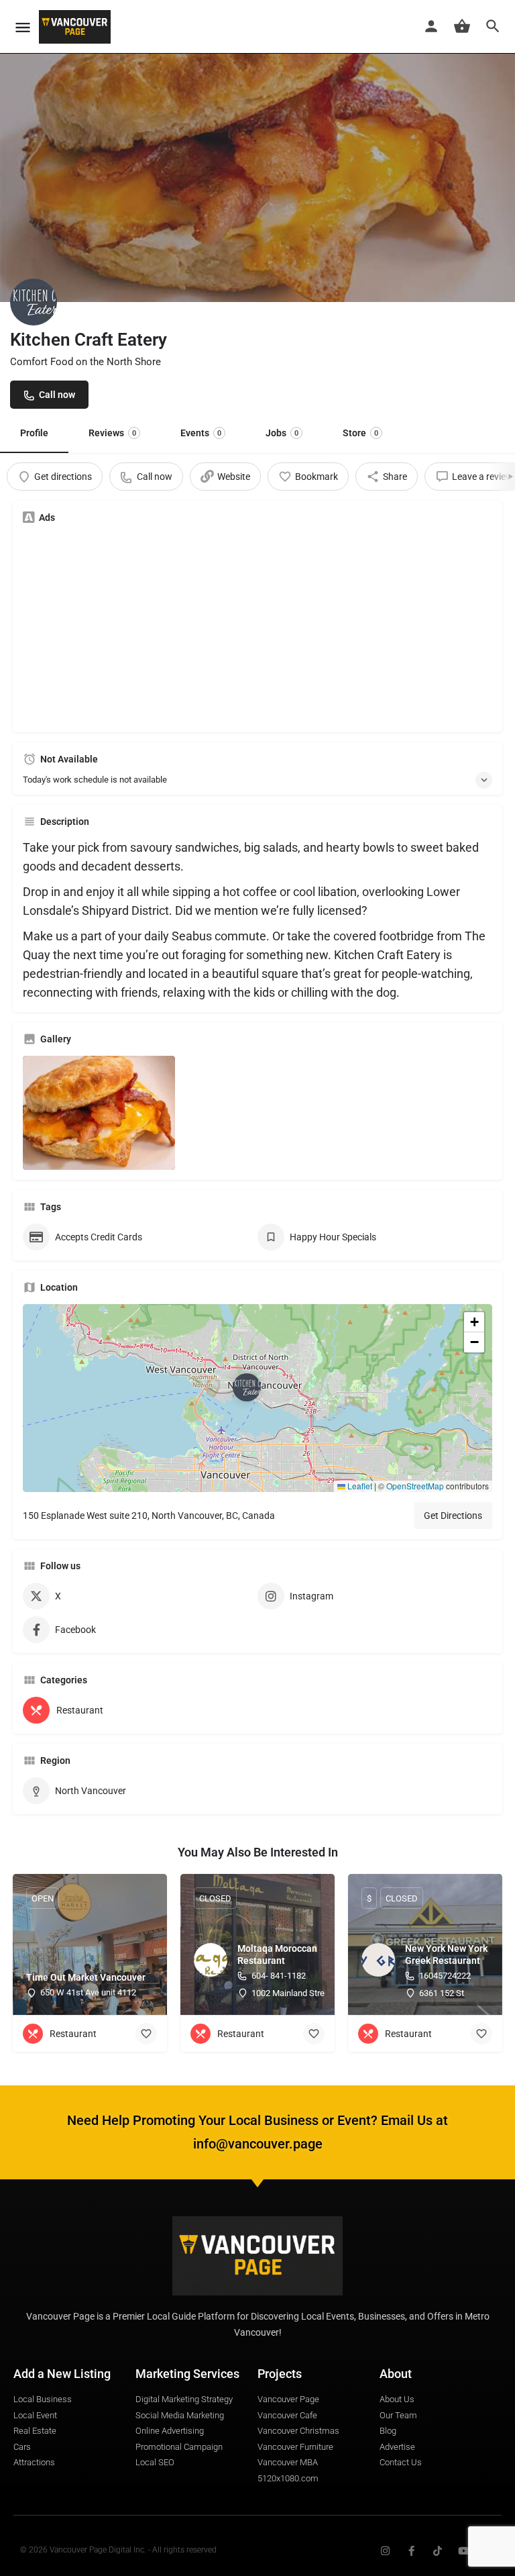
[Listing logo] (34, 302)
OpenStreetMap (415, 1486)
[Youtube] (464, 2551)
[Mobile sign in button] (431, 26)
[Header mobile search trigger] (493, 26)
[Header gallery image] (257, 151)
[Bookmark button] (146, 2034)
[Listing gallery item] (99, 1113)
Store (360, 433)
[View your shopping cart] (462, 26)
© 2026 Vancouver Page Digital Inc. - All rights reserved (118, 2550)
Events (201, 433)
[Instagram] (385, 2551)
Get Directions (453, 1516)
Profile (34, 433)
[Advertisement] (257, 628)
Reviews (112, 433)
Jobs (282, 433)
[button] (257, 1398)
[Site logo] (76, 27)
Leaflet (359, 1486)
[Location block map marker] (247, 1387)
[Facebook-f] (411, 2551)
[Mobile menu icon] (23, 27)
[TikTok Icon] (438, 2551)
